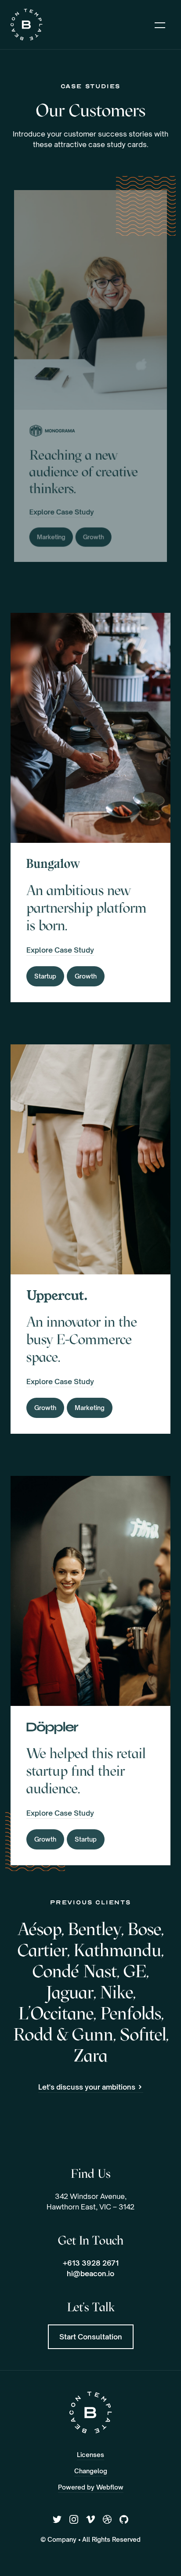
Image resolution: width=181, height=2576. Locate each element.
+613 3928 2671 (91, 2263)
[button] (160, 25)
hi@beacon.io (90, 2274)
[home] (27, 25)
